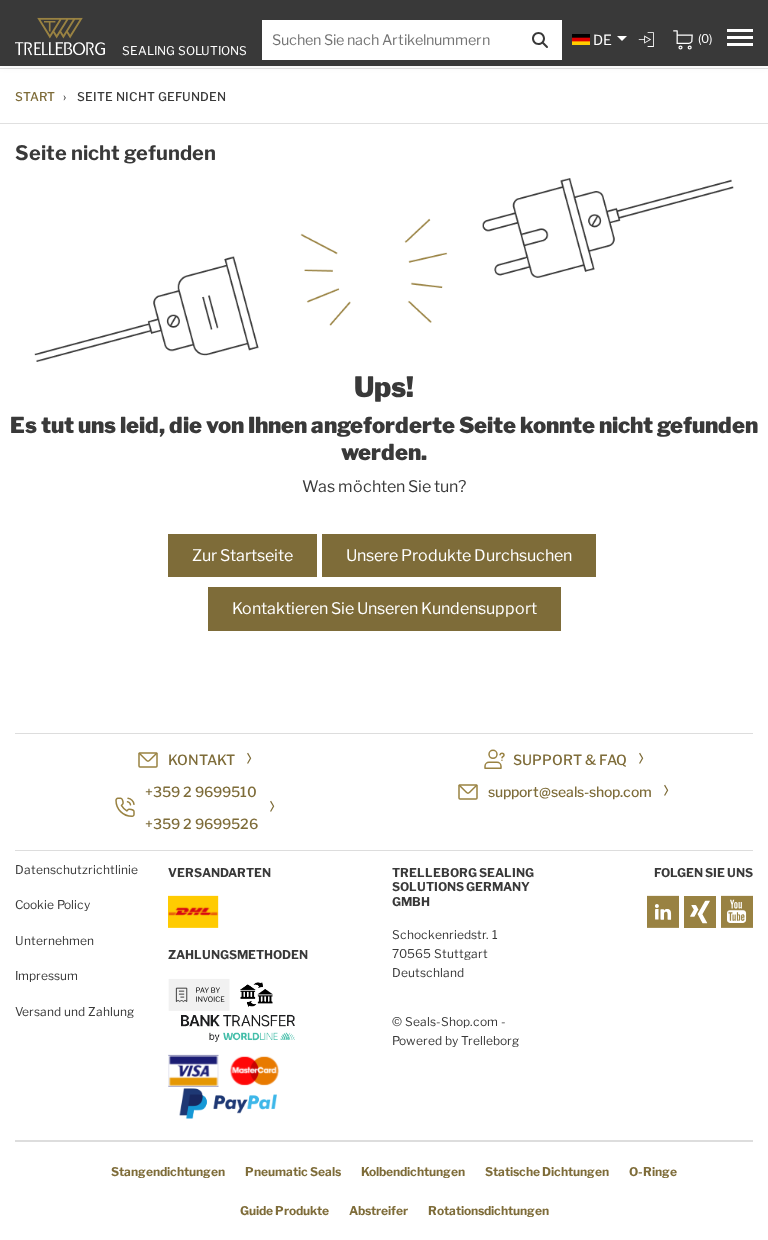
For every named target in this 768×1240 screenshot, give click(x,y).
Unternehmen (54, 940)
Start (35, 96)
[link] (649, 39)
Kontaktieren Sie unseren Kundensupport (384, 608)
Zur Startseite (242, 555)
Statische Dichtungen (547, 1171)
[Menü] (740, 40)
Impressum (46, 975)
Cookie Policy (52, 904)
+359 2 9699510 (201, 791)
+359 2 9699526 (201, 823)
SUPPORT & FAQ (570, 759)
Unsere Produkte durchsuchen (459, 555)
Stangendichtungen (168, 1171)
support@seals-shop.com (570, 791)
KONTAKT (201, 759)
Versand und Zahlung (74, 1011)
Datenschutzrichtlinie (76, 869)
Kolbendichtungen (413, 1171)
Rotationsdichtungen (488, 1210)
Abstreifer (378, 1210)
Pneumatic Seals (293, 1171)
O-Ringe (653, 1171)
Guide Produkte (284, 1210)
